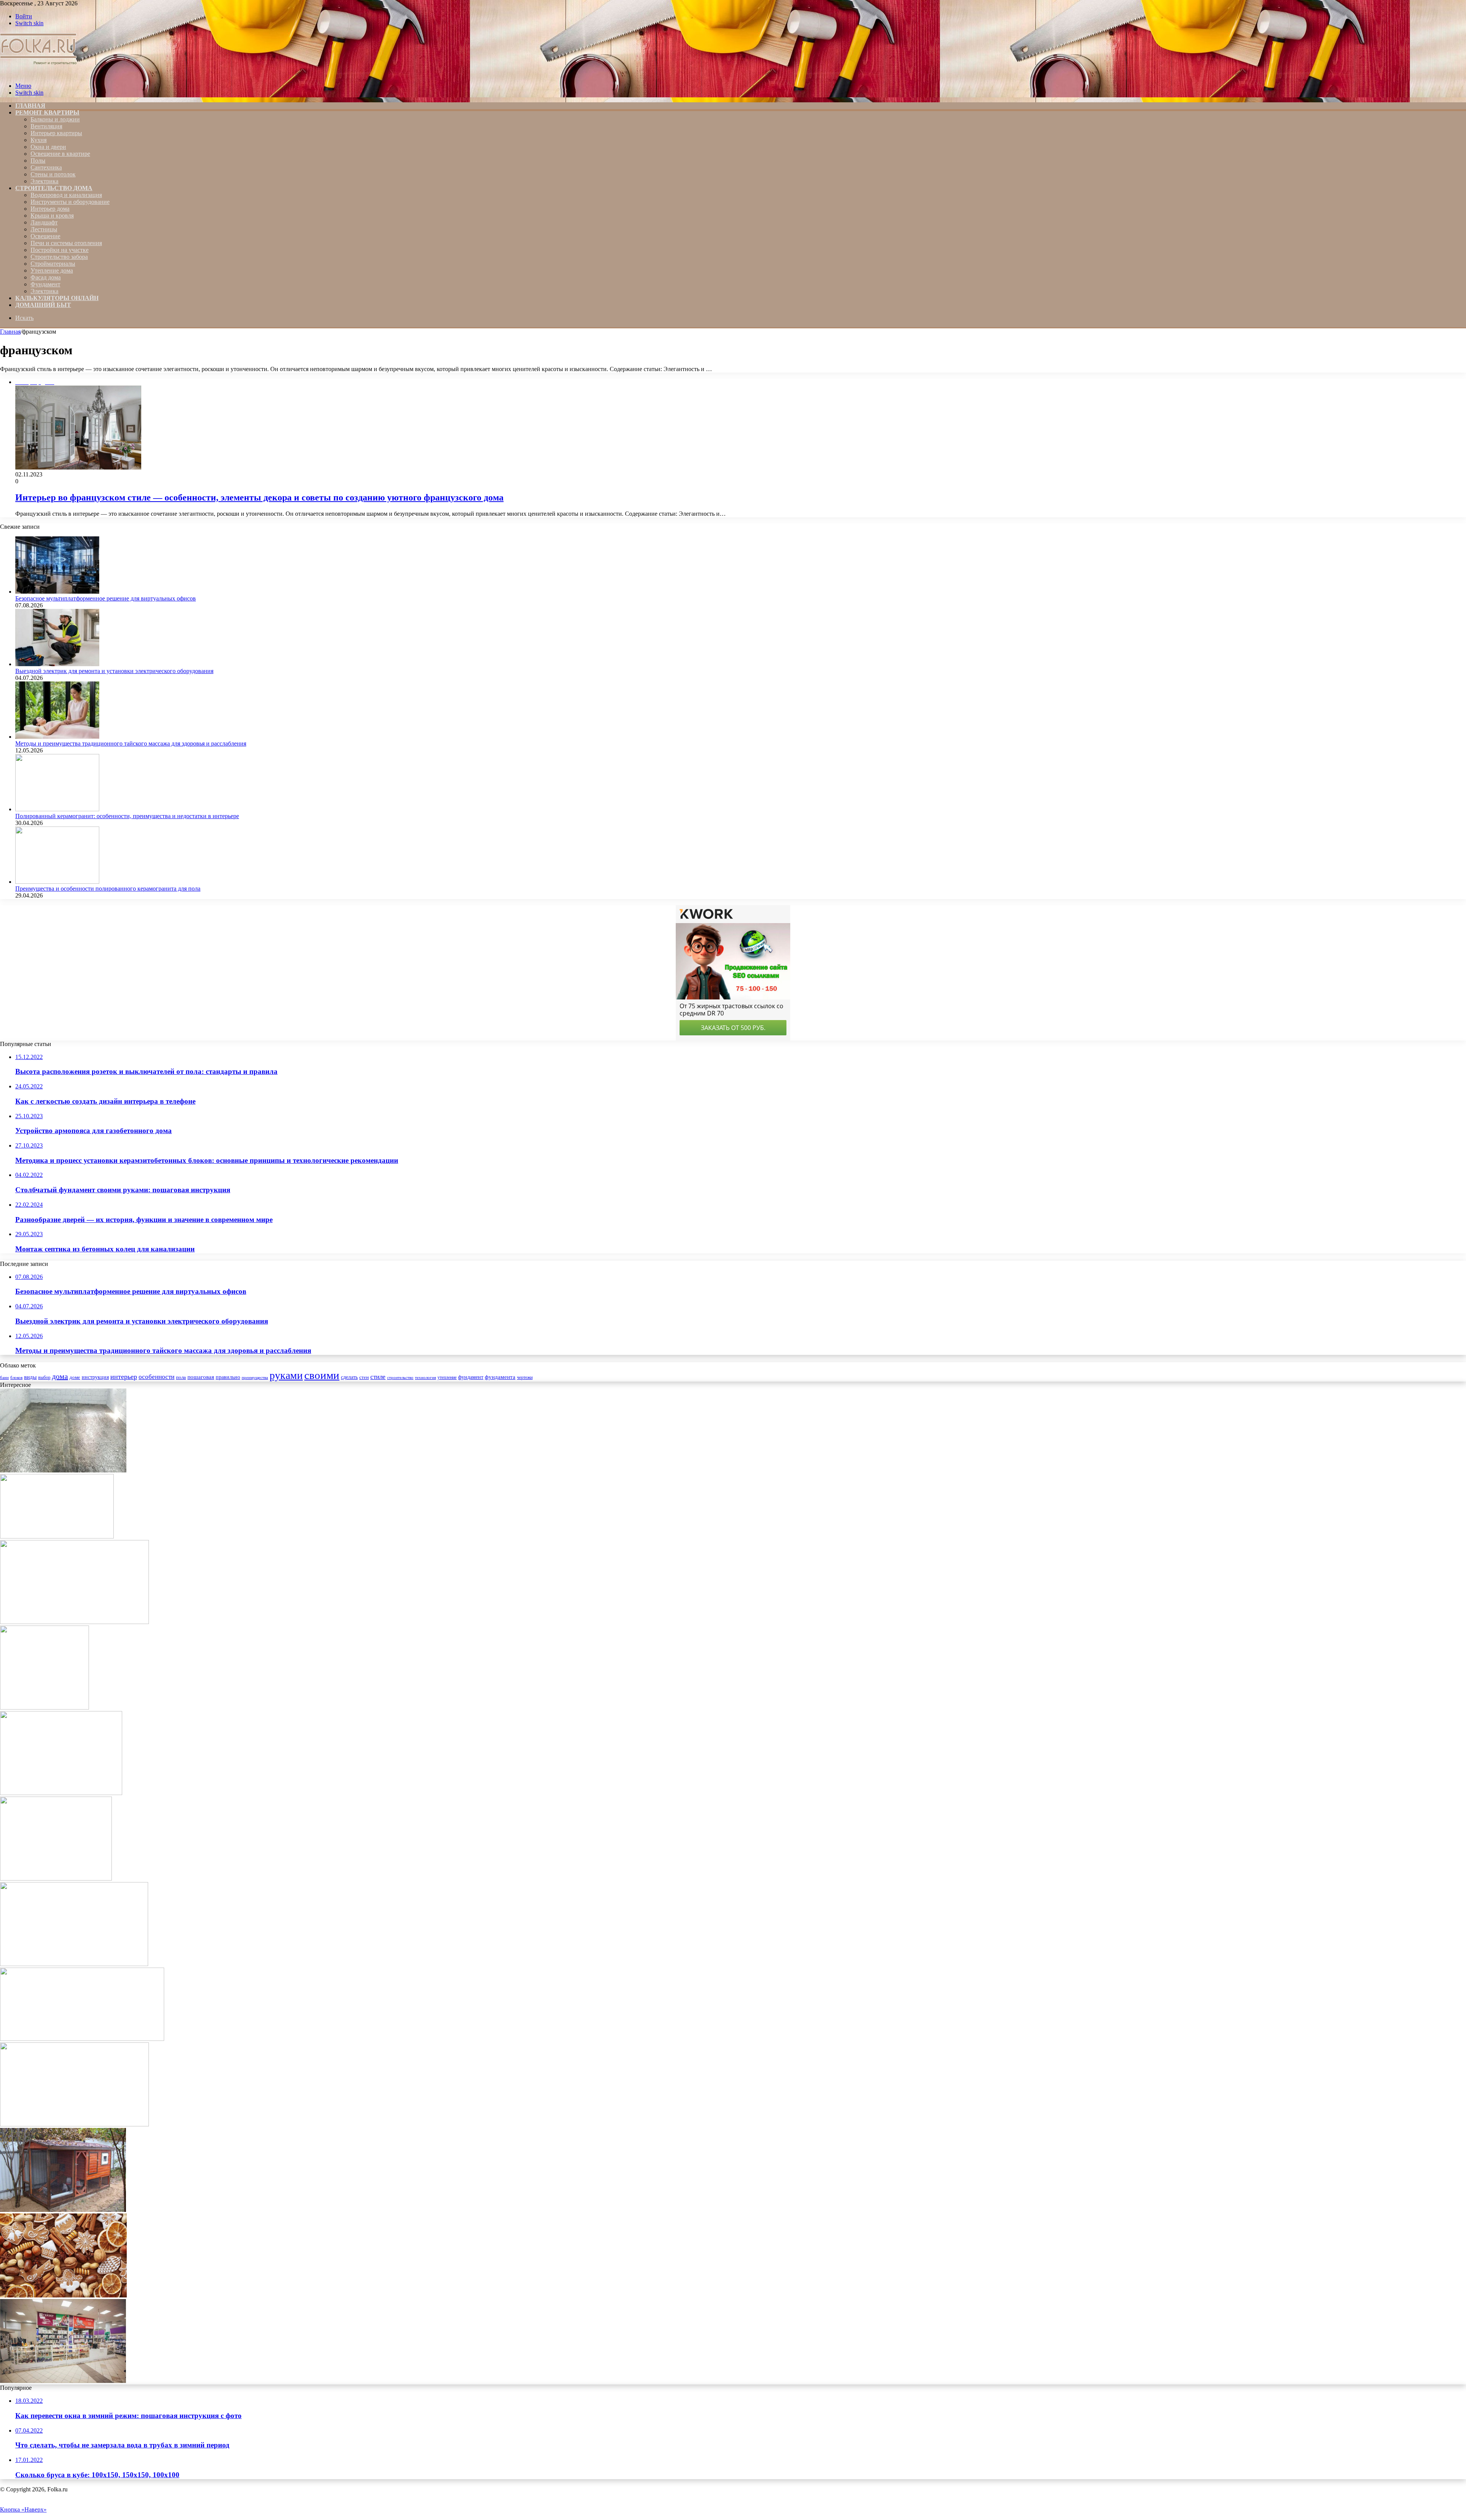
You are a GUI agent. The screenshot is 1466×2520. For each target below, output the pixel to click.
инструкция (95, 1377)
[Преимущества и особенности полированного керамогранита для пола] (57, 882)
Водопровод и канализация (66, 195)
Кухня (39, 140)
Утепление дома (52, 270)
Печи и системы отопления (66, 243)
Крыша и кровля (52, 216)
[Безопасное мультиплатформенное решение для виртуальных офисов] (57, 592)
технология (425, 1377)
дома (60, 1376)
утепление (447, 1377)
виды (30, 1377)
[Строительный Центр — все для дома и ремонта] (63, 2381)
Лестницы (44, 229)
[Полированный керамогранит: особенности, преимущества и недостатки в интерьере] (57, 809)
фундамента (500, 1377)
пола (181, 1377)
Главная (10, 332)
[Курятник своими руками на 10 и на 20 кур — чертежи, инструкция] (63, 2210)
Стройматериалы (53, 264)
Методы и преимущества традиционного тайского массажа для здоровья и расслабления (131, 743)
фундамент (471, 1377)
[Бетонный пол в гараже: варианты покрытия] (63, 1470)
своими (322, 1375)
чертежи (525, 1377)
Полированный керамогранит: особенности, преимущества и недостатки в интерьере (127, 816)
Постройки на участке (60, 250)
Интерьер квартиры (56, 133)
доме (75, 1377)
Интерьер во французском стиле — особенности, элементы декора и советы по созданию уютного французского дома (259, 497)
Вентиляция (46, 126)
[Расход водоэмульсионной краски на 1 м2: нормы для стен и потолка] (74, 1964)
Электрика (44, 181)
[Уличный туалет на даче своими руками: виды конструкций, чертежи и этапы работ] (44, 1707)
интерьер (124, 1377)
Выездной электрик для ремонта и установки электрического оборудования (114, 671)
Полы (38, 161)
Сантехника (46, 167)
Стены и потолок (53, 174)
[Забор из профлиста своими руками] (74, 1622)
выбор (44, 1377)
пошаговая (201, 1377)
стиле (378, 1377)
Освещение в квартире (60, 154)
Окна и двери (48, 147)
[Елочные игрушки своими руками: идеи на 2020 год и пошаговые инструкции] (63, 2295)
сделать (349, 1377)
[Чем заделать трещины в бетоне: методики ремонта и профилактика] (82, 2039)
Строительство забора (59, 257)
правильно (228, 1377)
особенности (157, 1377)
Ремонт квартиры (47, 112)
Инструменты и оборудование (70, 202)
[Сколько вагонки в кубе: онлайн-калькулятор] (57, 1536)
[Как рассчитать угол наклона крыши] (74, 2124)
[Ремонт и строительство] (39, 73)
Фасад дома (46, 277)
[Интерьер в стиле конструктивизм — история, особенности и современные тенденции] (56, 1878)
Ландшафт (44, 222)
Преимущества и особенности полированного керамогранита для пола (108, 889)
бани (4, 1377)
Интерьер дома (50, 209)
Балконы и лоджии (55, 119)
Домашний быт (43, 305)
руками (286, 1375)
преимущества (255, 1378)
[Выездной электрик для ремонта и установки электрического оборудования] (57, 664)
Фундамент (45, 284)
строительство (400, 1377)
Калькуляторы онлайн (57, 298)
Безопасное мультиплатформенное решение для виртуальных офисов (106, 598)
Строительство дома (54, 188)
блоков (16, 1377)
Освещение (45, 236)
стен (364, 1377)
